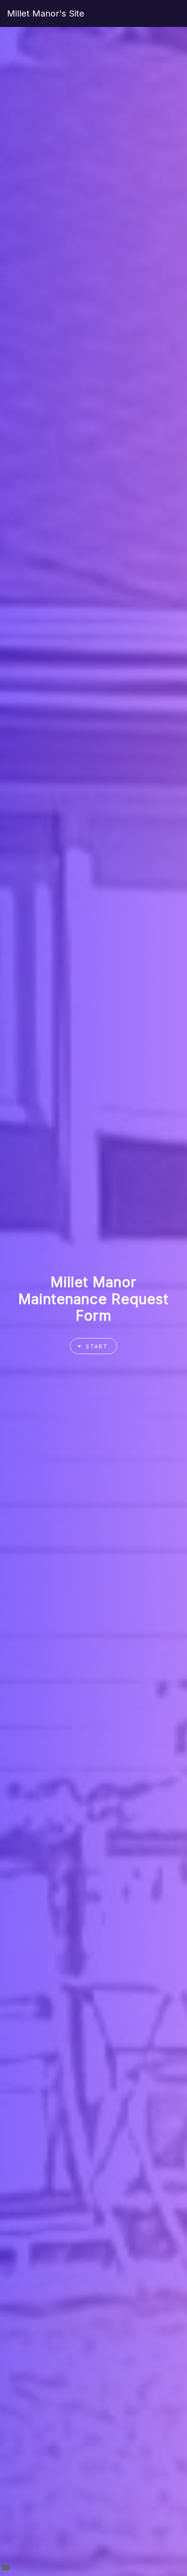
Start (97, 1346)
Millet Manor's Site (46, 13)
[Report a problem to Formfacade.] (6, 2568)
